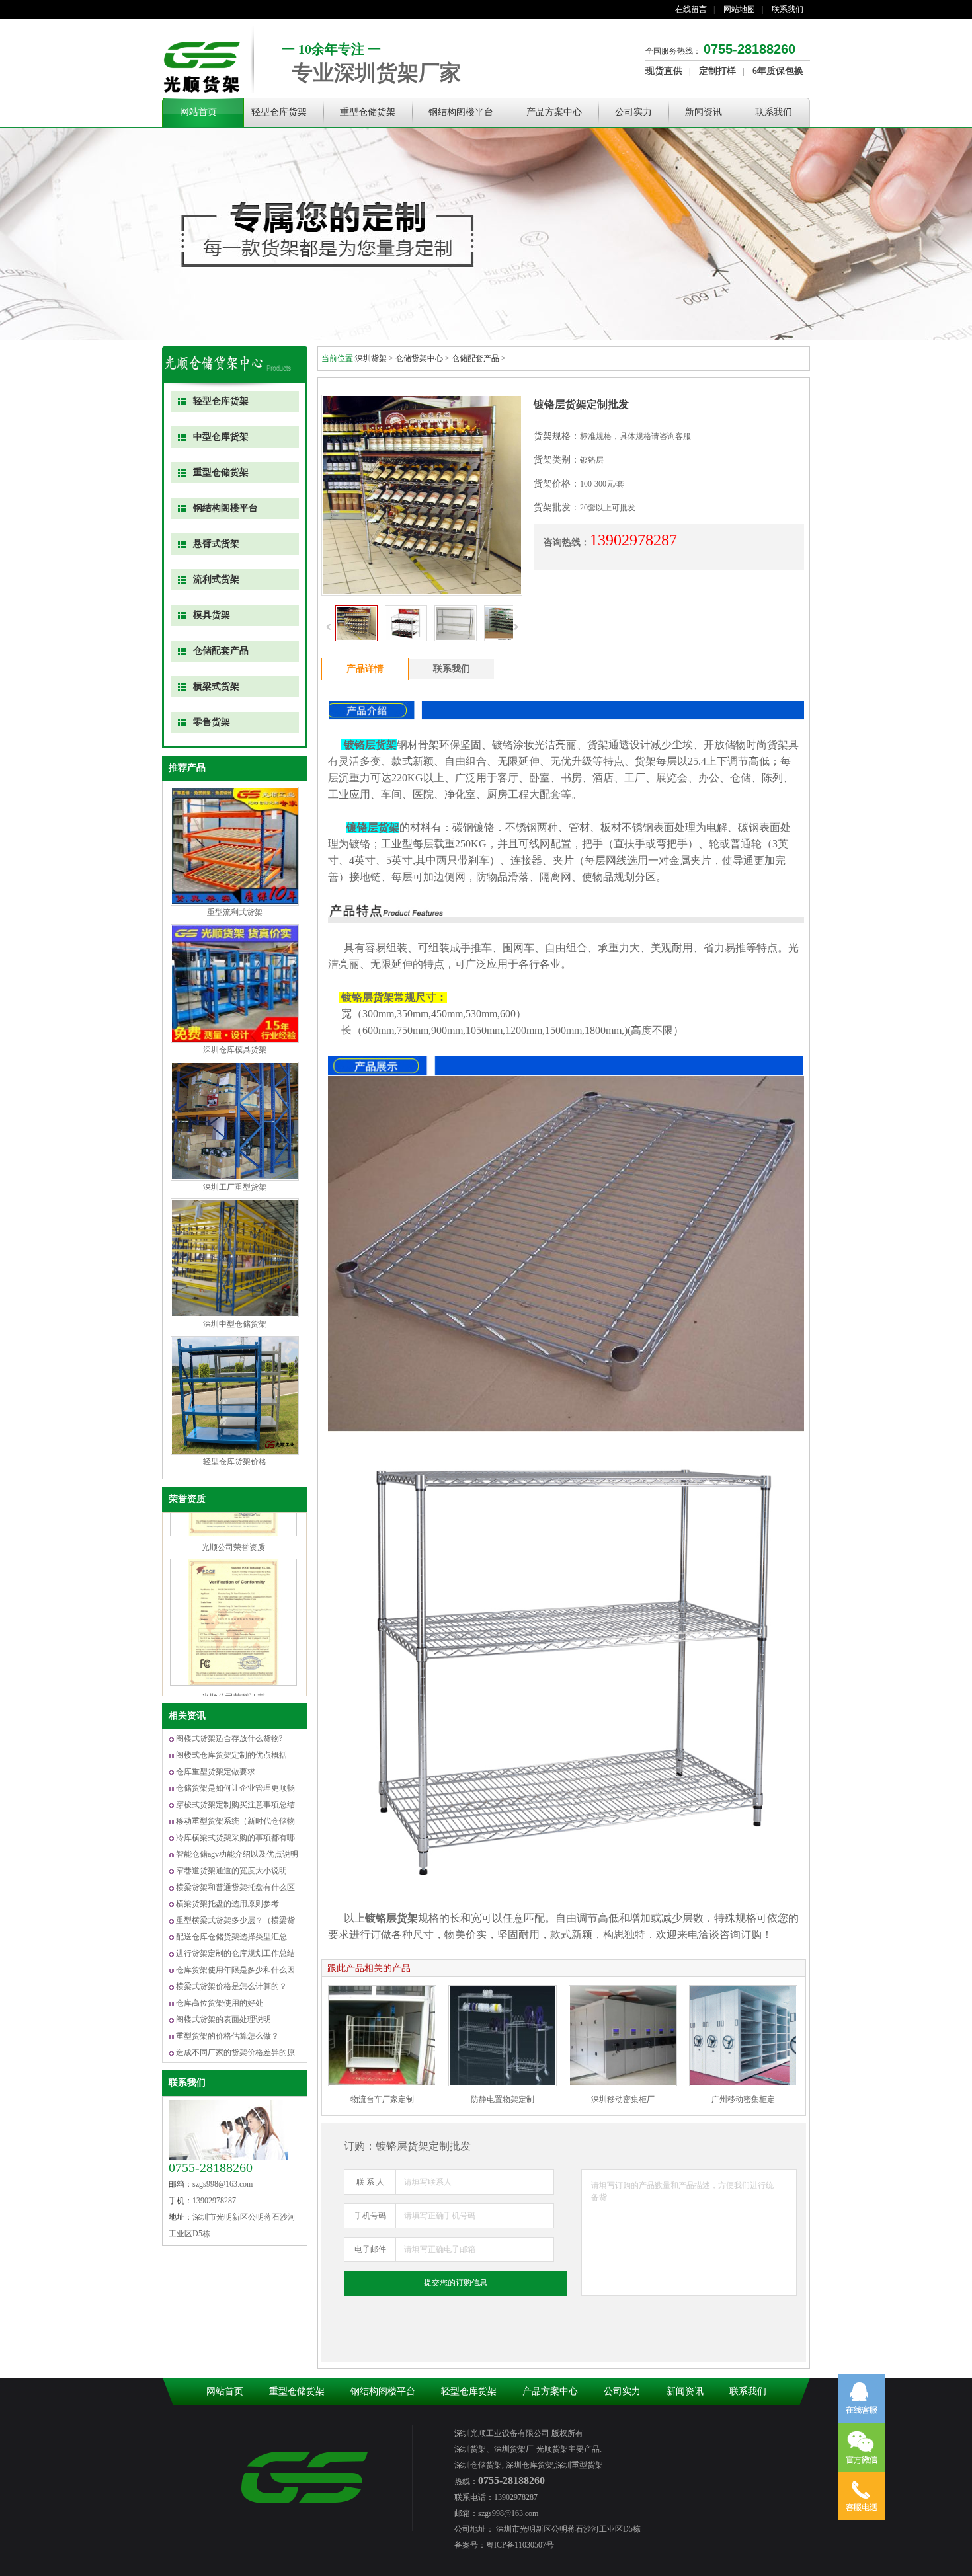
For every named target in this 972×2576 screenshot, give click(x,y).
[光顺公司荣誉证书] (233, 1617)
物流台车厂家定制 (382, 2099)
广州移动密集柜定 (743, 2099)
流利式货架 (216, 579)
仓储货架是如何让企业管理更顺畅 (235, 1788)
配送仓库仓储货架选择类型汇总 (231, 1937)
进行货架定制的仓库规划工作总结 (235, 1953)
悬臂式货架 (216, 544)
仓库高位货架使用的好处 (220, 2003)
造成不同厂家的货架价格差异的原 (235, 2052)
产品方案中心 (554, 112)
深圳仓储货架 (478, 2465)
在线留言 (691, 9)
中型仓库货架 (221, 437)
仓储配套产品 (221, 651)
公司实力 (633, 112)
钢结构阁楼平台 (461, 112)
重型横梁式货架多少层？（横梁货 (235, 1920)
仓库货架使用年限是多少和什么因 (235, 1970)
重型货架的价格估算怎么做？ (227, 2036)
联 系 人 (370, 2182)
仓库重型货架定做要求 (216, 1772)
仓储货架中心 (419, 358)
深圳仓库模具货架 (235, 1050)
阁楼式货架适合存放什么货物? (229, 1738)
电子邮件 (370, 2249)
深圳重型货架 (579, 2465)
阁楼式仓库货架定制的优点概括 (231, 1755)
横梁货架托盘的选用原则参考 (227, 1904)
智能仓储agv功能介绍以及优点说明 (237, 1854)
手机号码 (370, 2216)
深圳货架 (371, 358)
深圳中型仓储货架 (235, 1324)
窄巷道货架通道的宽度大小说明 (231, 1871)
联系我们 (788, 9)
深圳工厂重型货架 (235, 1187)
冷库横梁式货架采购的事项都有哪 (235, 1838)
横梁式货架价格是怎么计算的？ (231, 1986)
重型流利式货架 (235, 912)
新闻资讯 (704, 112)
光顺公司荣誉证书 (233, 1631)
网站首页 (198, 112)
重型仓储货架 (368, 112)
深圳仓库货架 (529, 2465)
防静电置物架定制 (503, 2099)
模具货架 (212, 615)
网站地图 (739, 9)
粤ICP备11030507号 (520, 2545)
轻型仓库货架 (279, 112)
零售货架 (212, 722)
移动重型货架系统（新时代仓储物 (235, 1821)
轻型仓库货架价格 (235, 1462)
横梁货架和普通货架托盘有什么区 (235, 1887)
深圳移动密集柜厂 (623, 2099)
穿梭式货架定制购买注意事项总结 (235, 1805)
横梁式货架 (216, 686)
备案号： (470, 2545)
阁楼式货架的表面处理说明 (223, 2019)
